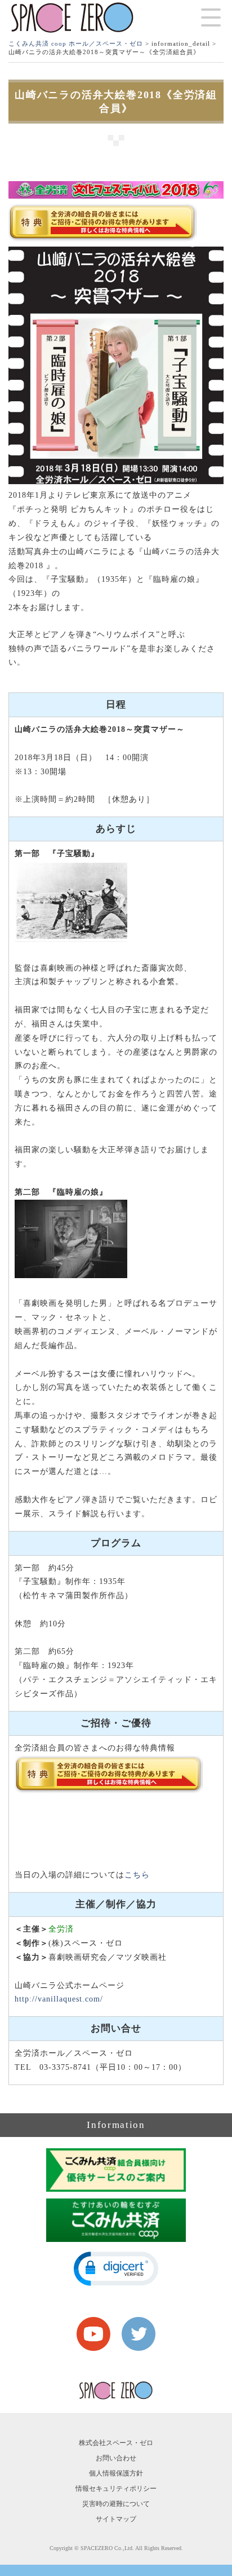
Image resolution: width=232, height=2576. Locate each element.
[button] (116, 2269)
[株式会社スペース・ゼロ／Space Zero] (72, 18)
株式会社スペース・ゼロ (116, 2443)
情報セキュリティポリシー (116, 2489)
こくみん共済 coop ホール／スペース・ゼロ (76, 43)
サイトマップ (116, 2519)
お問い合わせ (116, 2458)
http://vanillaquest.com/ (59, 1999)
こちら (137, 1875)
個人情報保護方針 (116, 2473)
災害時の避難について (116, 2504)
